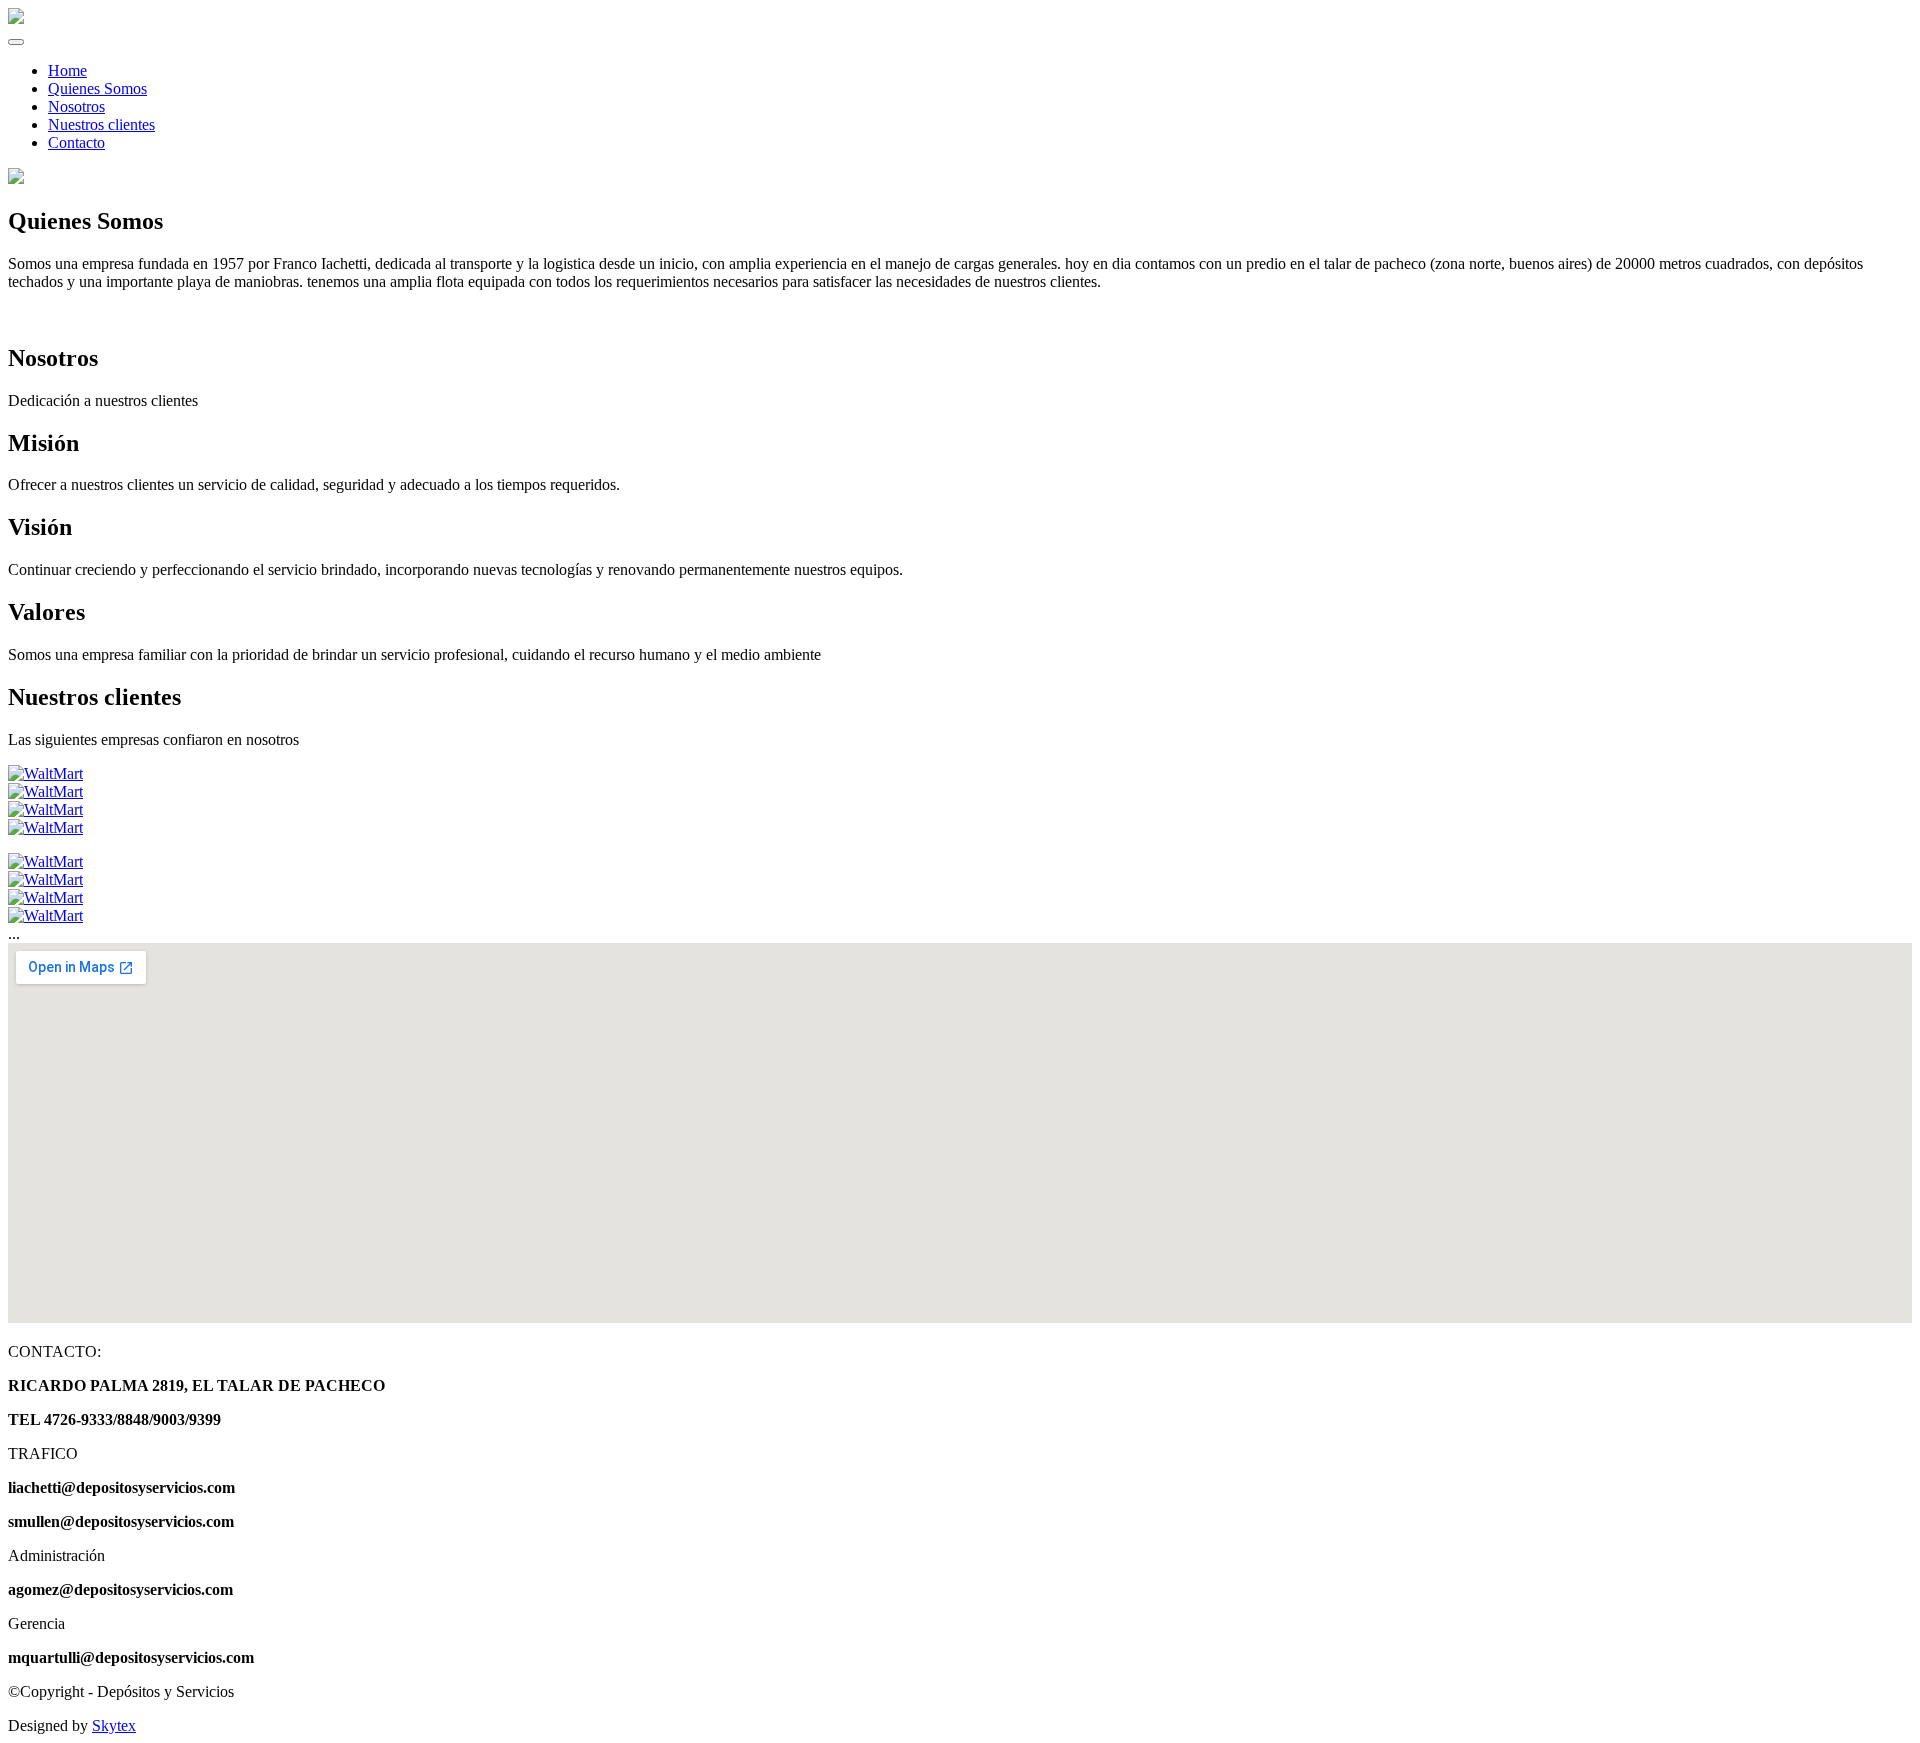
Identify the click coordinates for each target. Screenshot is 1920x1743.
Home (67, 70)
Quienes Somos (97, 88)
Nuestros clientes (101, 124)
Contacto (76, 142)
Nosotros (76, 106)
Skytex (114, 1725)
